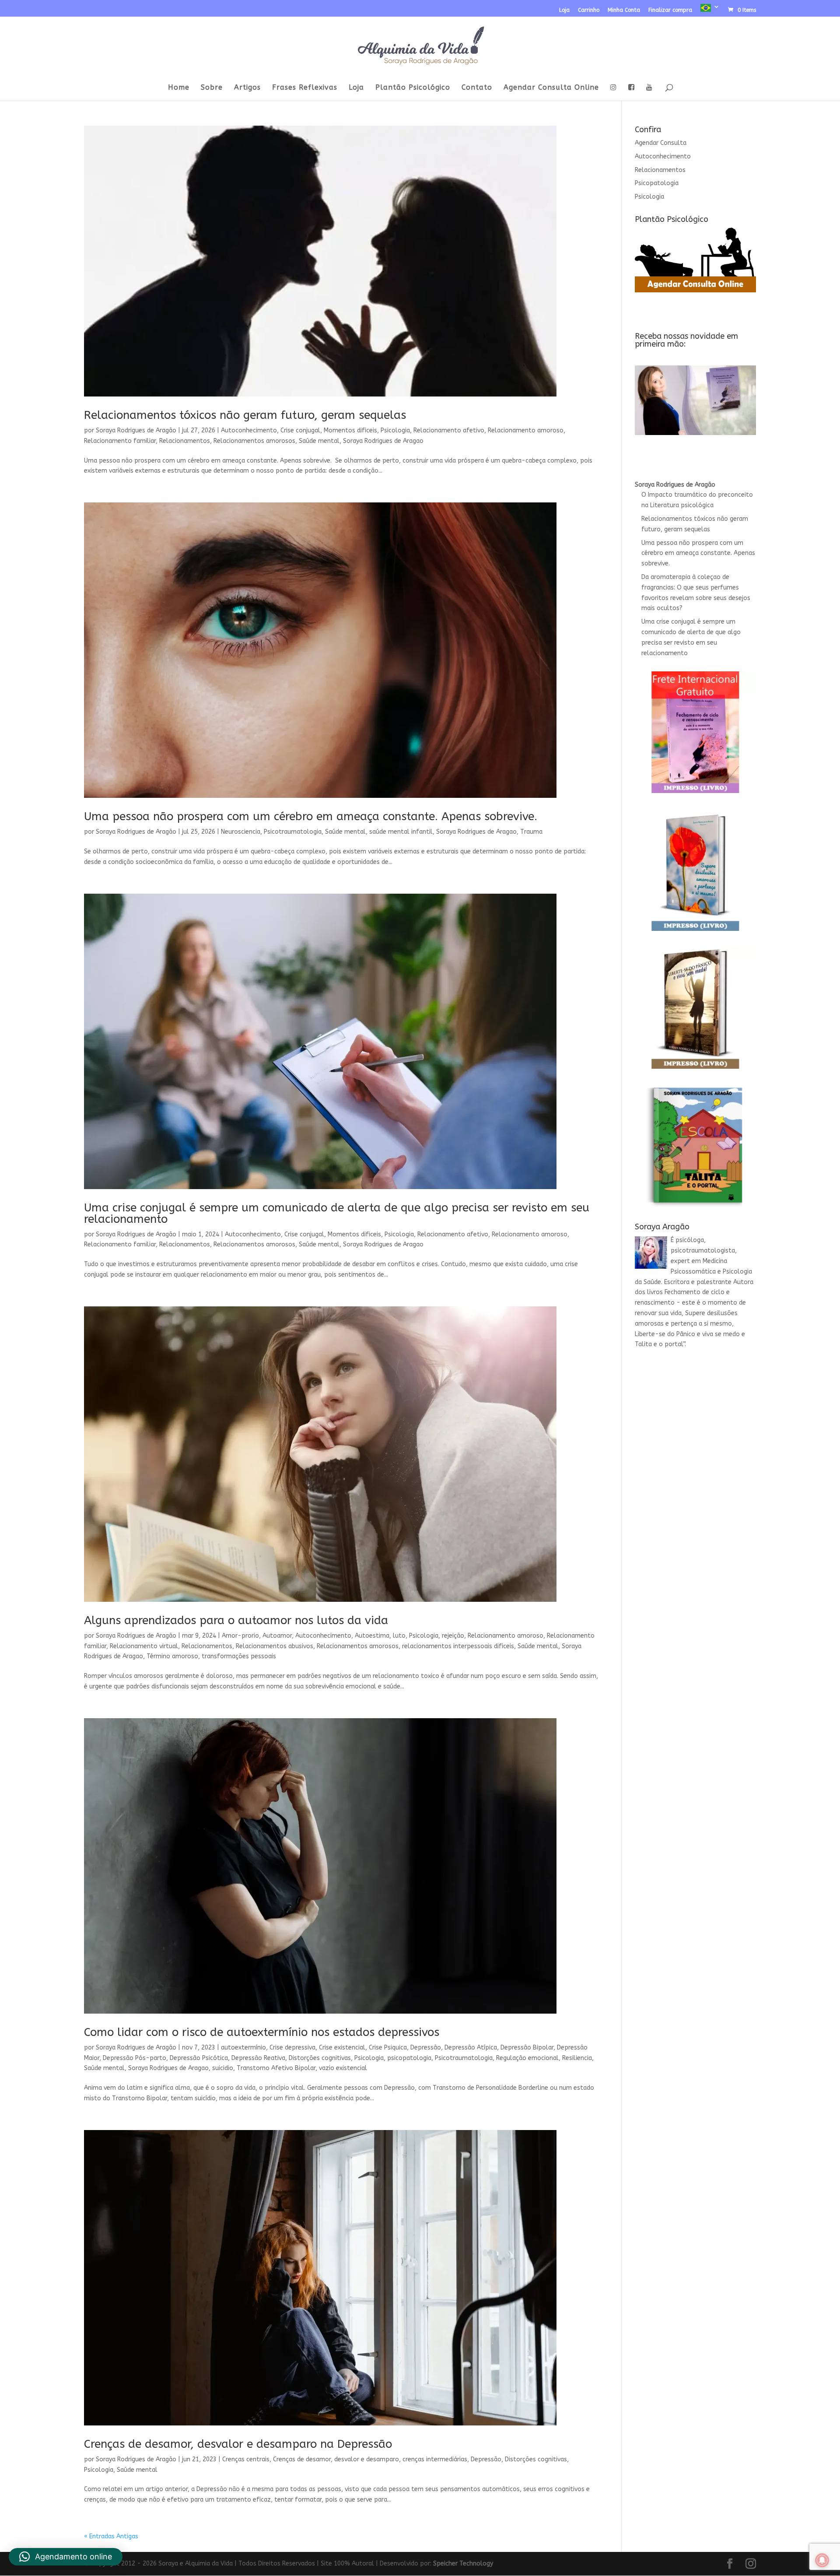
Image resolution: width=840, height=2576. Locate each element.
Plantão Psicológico (413, 88)
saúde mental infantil (401, 832)
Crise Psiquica (388, 2048)
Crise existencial (342, 2048)
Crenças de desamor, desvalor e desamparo (336, 2459)
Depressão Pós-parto (135, 2058)
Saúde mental (319, 441)
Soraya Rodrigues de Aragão (136, 430)
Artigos (247, 88)
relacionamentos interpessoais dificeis (458, 1646)
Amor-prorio (240, 1636)
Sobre (212, 88)
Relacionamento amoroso (526, 430)
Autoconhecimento (249, 430)
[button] (66, 2557)
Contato (477, 88)
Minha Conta (624, 10)
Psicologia (395, 430)
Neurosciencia (241, 832)
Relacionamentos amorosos (254, 441)
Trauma (531, 832)
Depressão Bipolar (527, 2048)
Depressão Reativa (258, 2058)
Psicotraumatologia (293, 832)
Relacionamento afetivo (449, 430)
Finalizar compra (670, 10)
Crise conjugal (300, 430)
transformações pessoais (239, 1656)
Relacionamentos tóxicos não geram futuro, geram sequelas (245, 415)
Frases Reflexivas (305, 88)
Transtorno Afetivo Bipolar (276, 2068)
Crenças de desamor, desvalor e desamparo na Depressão (238, 2444)
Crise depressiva (292, 2048)
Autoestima (372, 1636)
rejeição (453, 1636)
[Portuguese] (710, 10)
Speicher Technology (463, 2564)
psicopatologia (409, 2058)
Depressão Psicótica (199, 2058)
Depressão (426, 2048)
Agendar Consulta (661, 143)
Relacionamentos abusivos (275, 1646)
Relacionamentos (185, 441)
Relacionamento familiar (120, 441)
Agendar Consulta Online (551, 88)
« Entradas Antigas (111, 2536)
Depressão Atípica (471, 2048)
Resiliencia (577, 2058)
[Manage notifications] (822, 2560)
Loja (564, 10)
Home (179, 88)
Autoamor (277, 1636)
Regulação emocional (527, 2058)
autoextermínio (243, 2048)
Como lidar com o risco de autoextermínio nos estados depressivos (262, 2032)
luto (399, 1636)
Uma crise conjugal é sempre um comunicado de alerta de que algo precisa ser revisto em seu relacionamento (337, 1213)
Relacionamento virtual (144, 1646)
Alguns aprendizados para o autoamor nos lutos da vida (236, 1620)
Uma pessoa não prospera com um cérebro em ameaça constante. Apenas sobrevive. (311, 816)
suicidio (223, 2068)
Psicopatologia (657, 183)
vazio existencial (343, 2068)
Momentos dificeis (350, 430)
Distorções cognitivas (320, 2058)
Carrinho (589, 10)
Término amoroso (172, 1656)
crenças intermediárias (435, 2459)
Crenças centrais (246, 2459)
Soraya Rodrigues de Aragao (383, 441)
